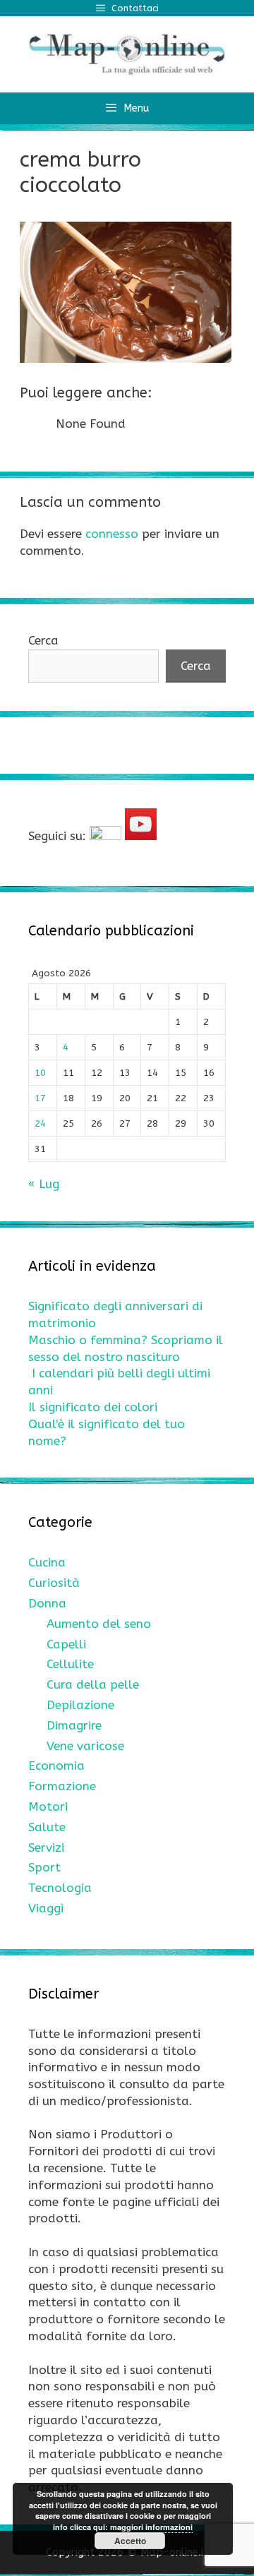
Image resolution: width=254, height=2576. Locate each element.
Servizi (46, 1847)
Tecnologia (60, 1888)
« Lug (44, 1184)
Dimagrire (74, 1725)
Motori (48, 1807)
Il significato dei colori (93, 1407)
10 (40, 1073)
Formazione (62, 1786)
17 (40, 1098)
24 (40, 1124)
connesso (112, 534)
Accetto (130, 2541)
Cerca (43, 640)
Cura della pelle (93, 1684)
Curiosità (54, 1583)
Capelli (66, 1644)
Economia (56, 1766)
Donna (47, 1603)
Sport (44, 1867)
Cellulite (70, 1664)
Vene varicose (85, 1746)
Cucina (47, 1562)
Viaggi (46, 1908)
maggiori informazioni (151, 2527)
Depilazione (80, 1705)
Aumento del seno (99, 1624)
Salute (47, 1827)
